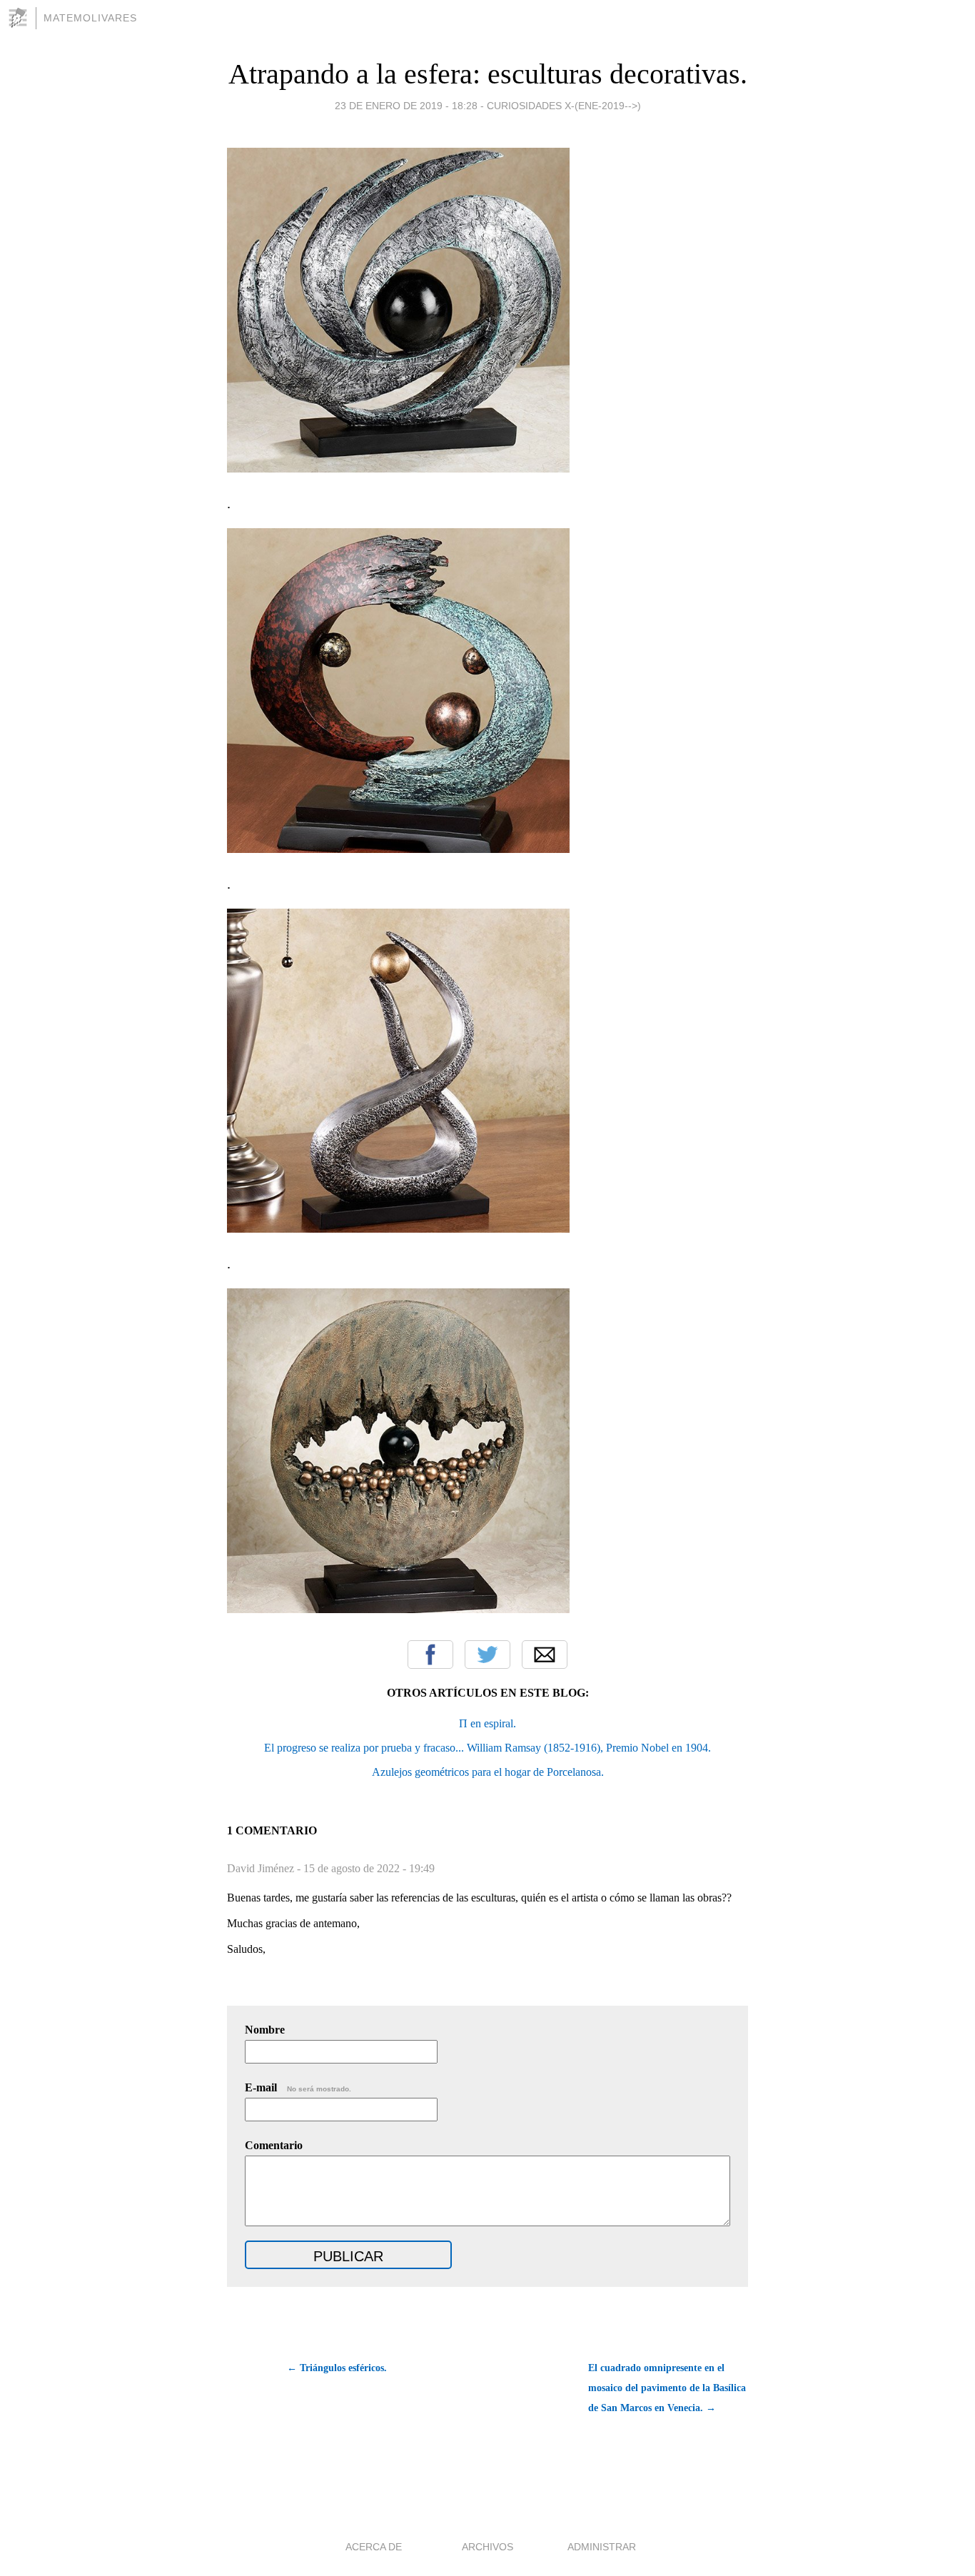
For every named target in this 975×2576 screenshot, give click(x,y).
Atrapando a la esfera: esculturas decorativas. (488, 74)
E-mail (298, 2087)
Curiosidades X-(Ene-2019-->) (564, 106)
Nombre (265, 2030)
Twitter (487, 1655)
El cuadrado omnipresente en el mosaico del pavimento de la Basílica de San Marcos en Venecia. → (667, 2388)
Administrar (602, 2547)
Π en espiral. (487, 1723)
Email (545, 1655)
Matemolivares (90, 18)
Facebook (430, 1655)
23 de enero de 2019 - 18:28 (406, 106)
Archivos (487, 2547)
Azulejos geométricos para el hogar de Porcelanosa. (488, 1772)
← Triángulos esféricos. (337, 2368)
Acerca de (374, 2547)
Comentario (274, 2145)
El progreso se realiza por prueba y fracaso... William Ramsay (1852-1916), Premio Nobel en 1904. (487, 1748)
